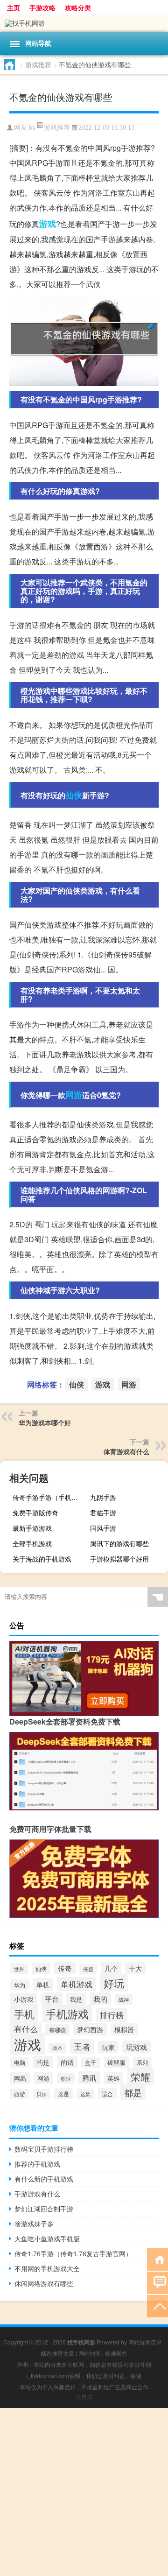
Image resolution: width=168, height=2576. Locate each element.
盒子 (91, 2062)
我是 (76, 1999)
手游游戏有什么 (37, 2194)
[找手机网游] (84, 23)
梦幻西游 (90, 2029)
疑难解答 (116, 2353)
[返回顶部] (157, 2305)
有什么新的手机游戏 (44, 2179)
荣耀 (140, 2076)
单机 (43, 1984)
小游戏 (24, 1999)
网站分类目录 (145, 2342)
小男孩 (84, 2397)
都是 (133, 2092)
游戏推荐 (38, 64)
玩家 (108, 2047)
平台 (52, 1999)
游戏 (48, 224)
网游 (74, 1095)
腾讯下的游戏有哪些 (119, 1543)
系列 (142, 2062)
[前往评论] (157, 2282)
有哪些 (57, 2030)
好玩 (114, 1983)
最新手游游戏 (32, 1528)
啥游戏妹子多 (34, 2224)
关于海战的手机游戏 (42, 1559)
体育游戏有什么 (126, 1451)
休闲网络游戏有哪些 (44, 2283)
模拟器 (124, 2029)
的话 (67, 2062)
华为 (20, 1985)
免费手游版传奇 (35, 1513)
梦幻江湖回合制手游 (44, 2209)
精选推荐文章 (57, 2353)
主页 (14, 7)
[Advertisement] (84, 2492)
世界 (19, 1969)
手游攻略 (42, 7)
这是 (63, 2094)
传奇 (65, 1968)
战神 (124, 1999)
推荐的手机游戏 (37, 2164)
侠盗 (88, 1969)
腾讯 (89, 2078)
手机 (24, 2014)
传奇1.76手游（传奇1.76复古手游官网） (73, 2253)
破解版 (116, 2062)
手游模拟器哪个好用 (119, 1559)
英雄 (113, 2078)
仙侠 (74, 795)
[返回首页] (157, 2259)
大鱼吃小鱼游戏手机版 (47, 2238)
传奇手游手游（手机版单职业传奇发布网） (50, 1497)
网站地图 (90, 2353)
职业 (66, 2078)
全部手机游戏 (32, 1543)
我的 (100, 1999)
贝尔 (42, 2094)
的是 (43, 2062)
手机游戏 (67, 2013)
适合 (107, 2094)
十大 (135, 1968)
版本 (57, 2048)
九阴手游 (103, 1497)
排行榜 (112, 2015)
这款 (85, 2094)
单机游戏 (77, 1984)
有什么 (26, 2029)
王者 (82, 2046)
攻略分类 (78, 7)
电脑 (20, 2062)
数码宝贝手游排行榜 (44, 2149)
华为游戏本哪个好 (45, 1422)
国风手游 (103, 1528)
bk (32, 128)
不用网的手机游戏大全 (47, 2268)
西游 (20, 2094)
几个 (111, 1968)
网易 (20, 2078)
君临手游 (103, 1513)
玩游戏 (136, 2047)
